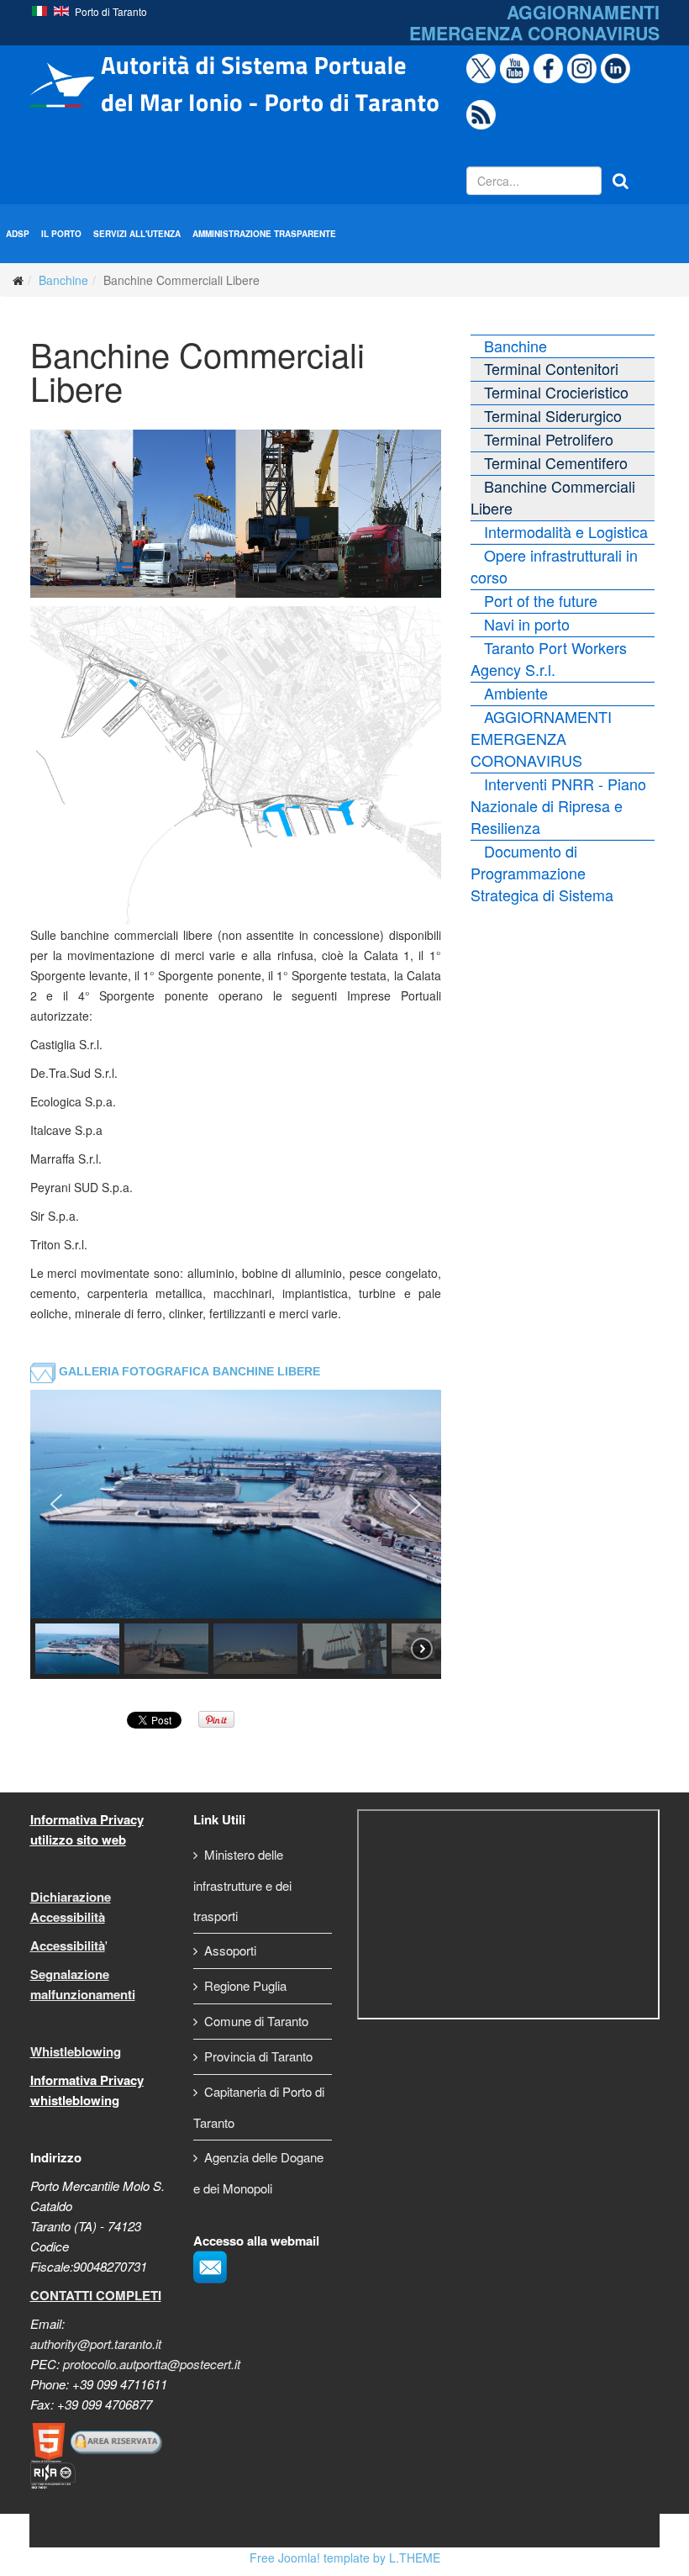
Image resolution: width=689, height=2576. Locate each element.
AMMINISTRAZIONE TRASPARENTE (264, 234)
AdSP (18, 234)
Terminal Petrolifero (549, 439)
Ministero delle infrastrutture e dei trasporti (242, 1885)
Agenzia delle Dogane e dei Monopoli (258, 2172)
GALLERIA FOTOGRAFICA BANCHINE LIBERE (189, 1371)
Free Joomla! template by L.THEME (345, 2558)
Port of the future (541, 600)
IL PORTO (61, 234)
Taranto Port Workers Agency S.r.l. (549, 658)
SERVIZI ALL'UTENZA (137, 234)
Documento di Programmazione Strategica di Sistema (542, 873)
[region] (236, 1534)
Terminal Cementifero (556, 462)
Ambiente (516, 693)
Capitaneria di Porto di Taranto (259, 2107)
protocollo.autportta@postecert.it (152, 2364)
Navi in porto (527, 624)
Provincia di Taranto (258, 2056)
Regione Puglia (245, 1985)
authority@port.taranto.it (96, 2344)
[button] (56, 1504)
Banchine (63, 280)
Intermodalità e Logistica (566, 531)
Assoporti (230, 1950)
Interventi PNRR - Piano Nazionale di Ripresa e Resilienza (558, 805)
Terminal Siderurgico (553, 415)
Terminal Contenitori (551, 368)
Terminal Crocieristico (556, 392)
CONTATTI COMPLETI (96, 2295)
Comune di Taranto (256, 2021)
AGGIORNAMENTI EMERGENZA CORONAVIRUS (541, 738)
